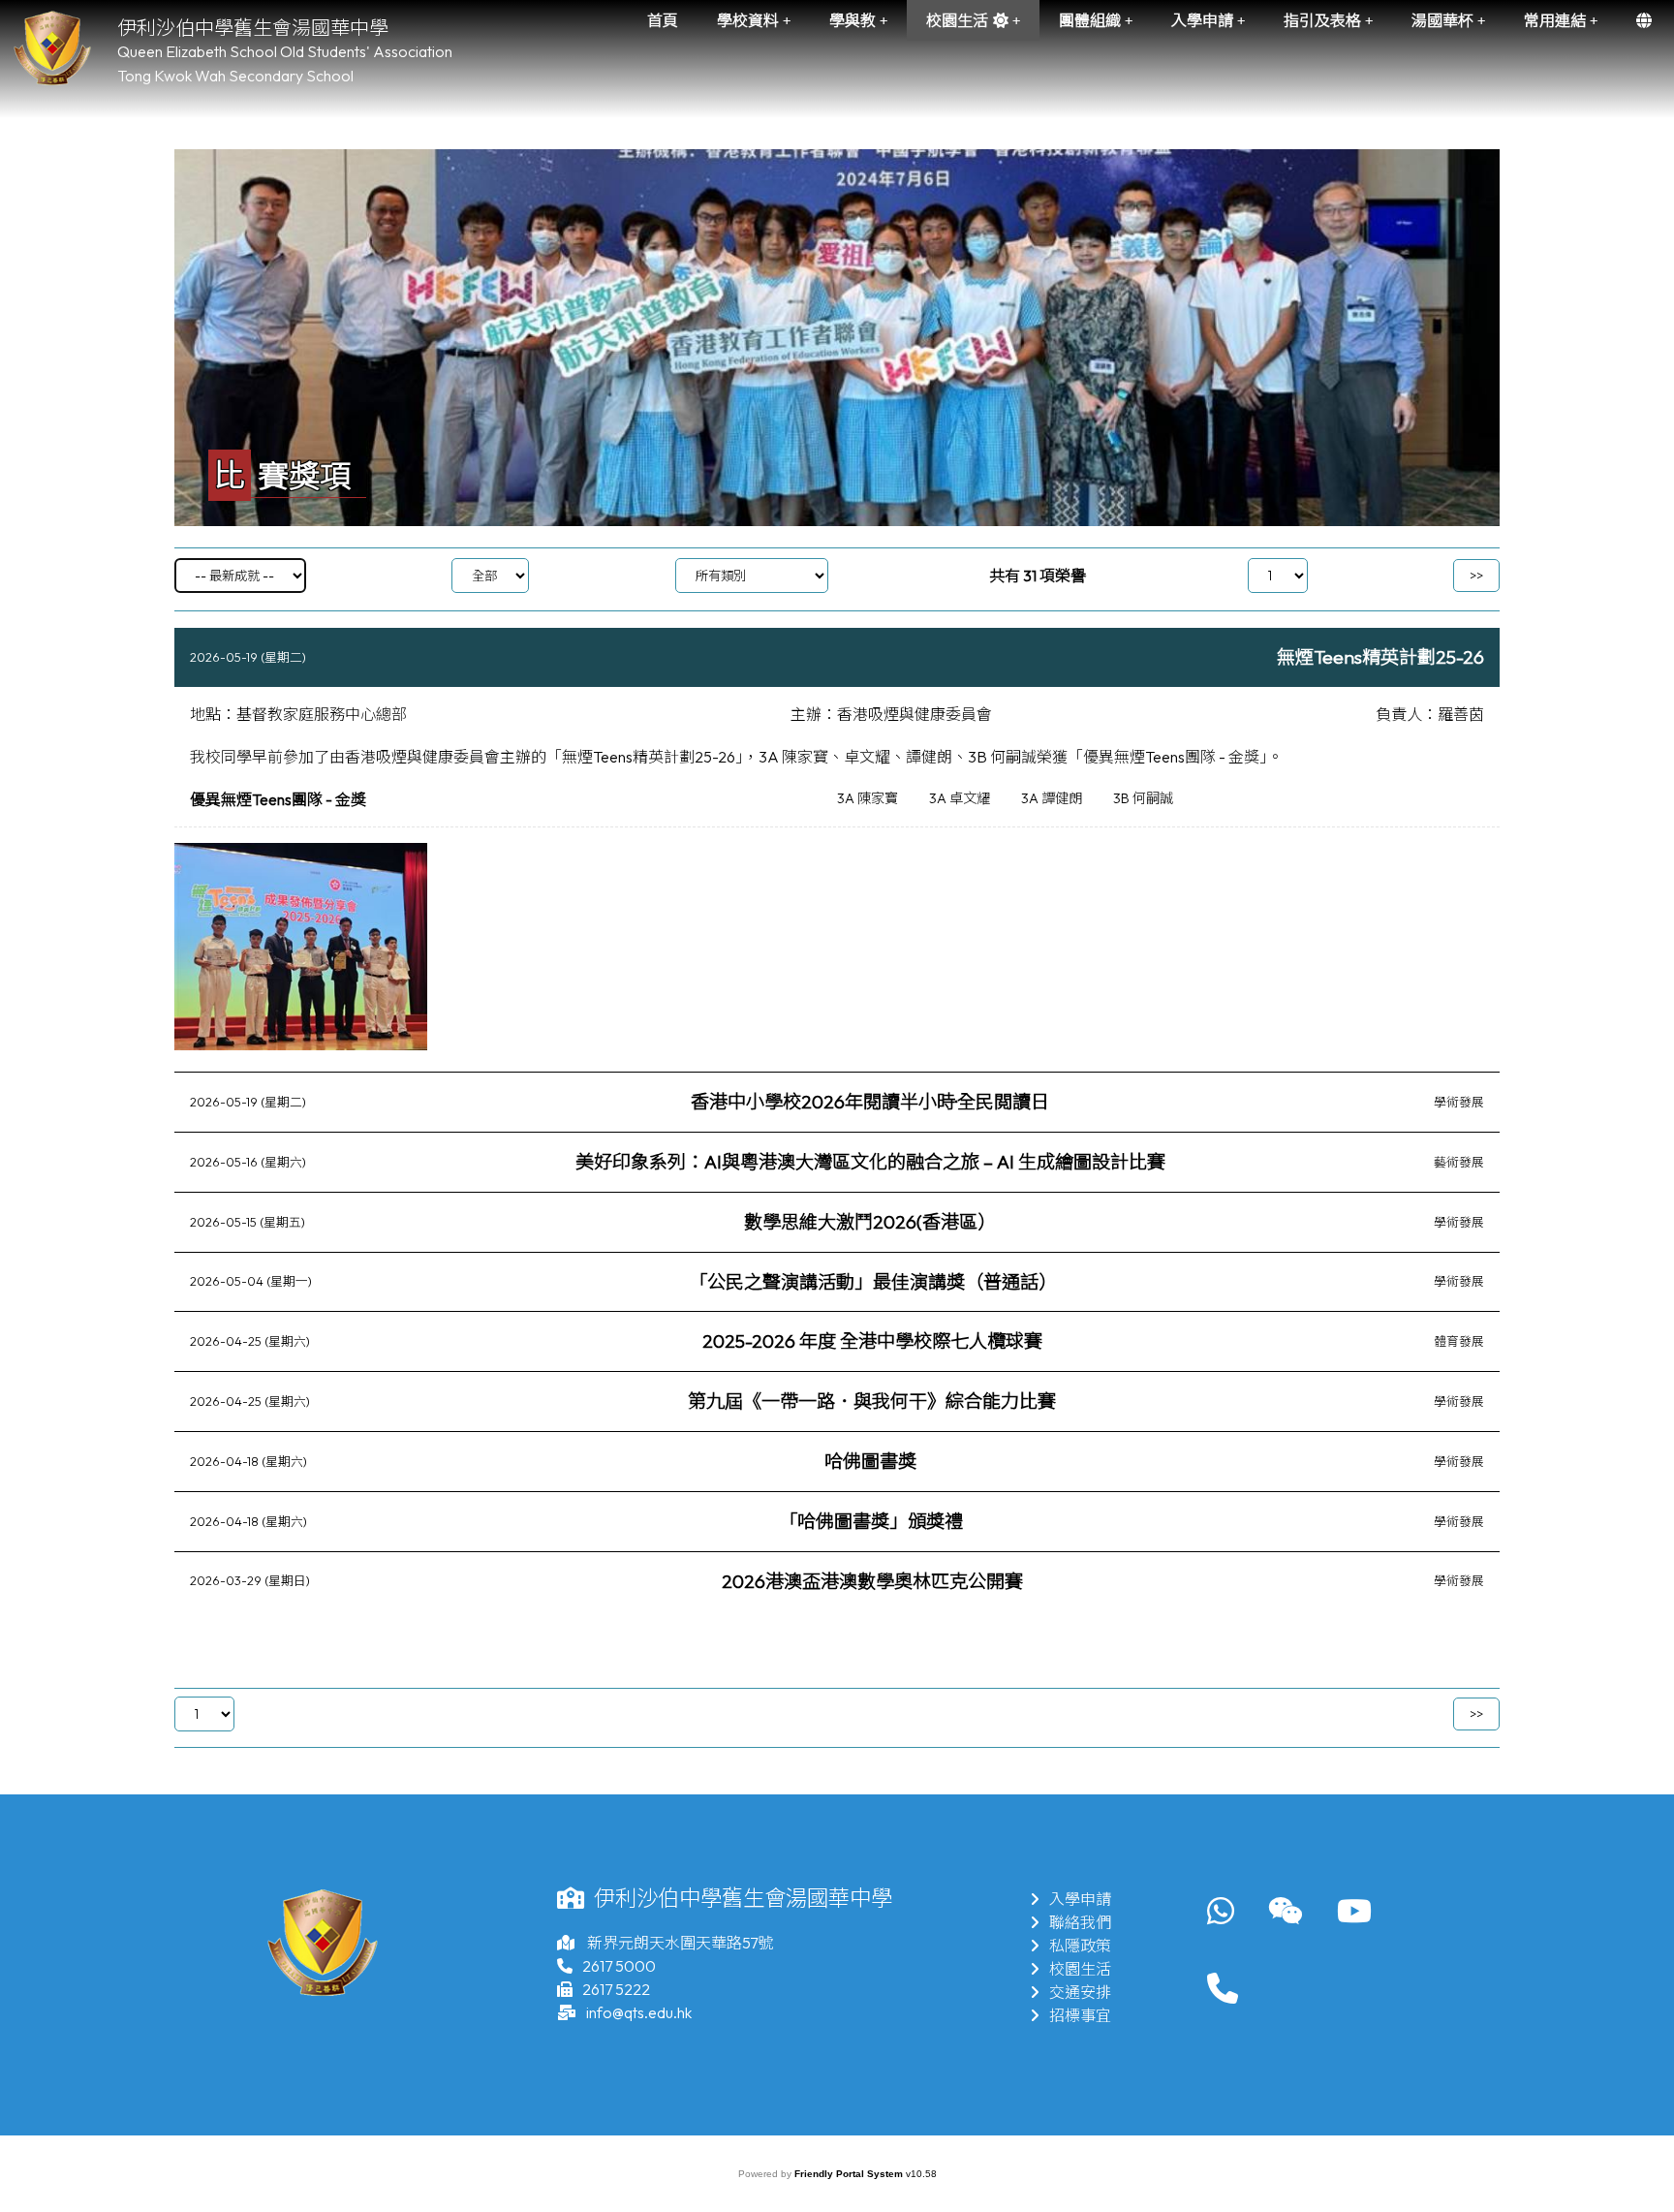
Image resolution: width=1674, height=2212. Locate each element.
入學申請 (1080, 1899)
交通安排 (1080, 1992)
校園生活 (1080, 1969)
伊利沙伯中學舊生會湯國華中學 (253, 28)
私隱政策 (1080, 1946)
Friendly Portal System (850, 2174)
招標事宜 (1080, 2015)
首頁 (663, 20)
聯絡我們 (1080, 1922)
